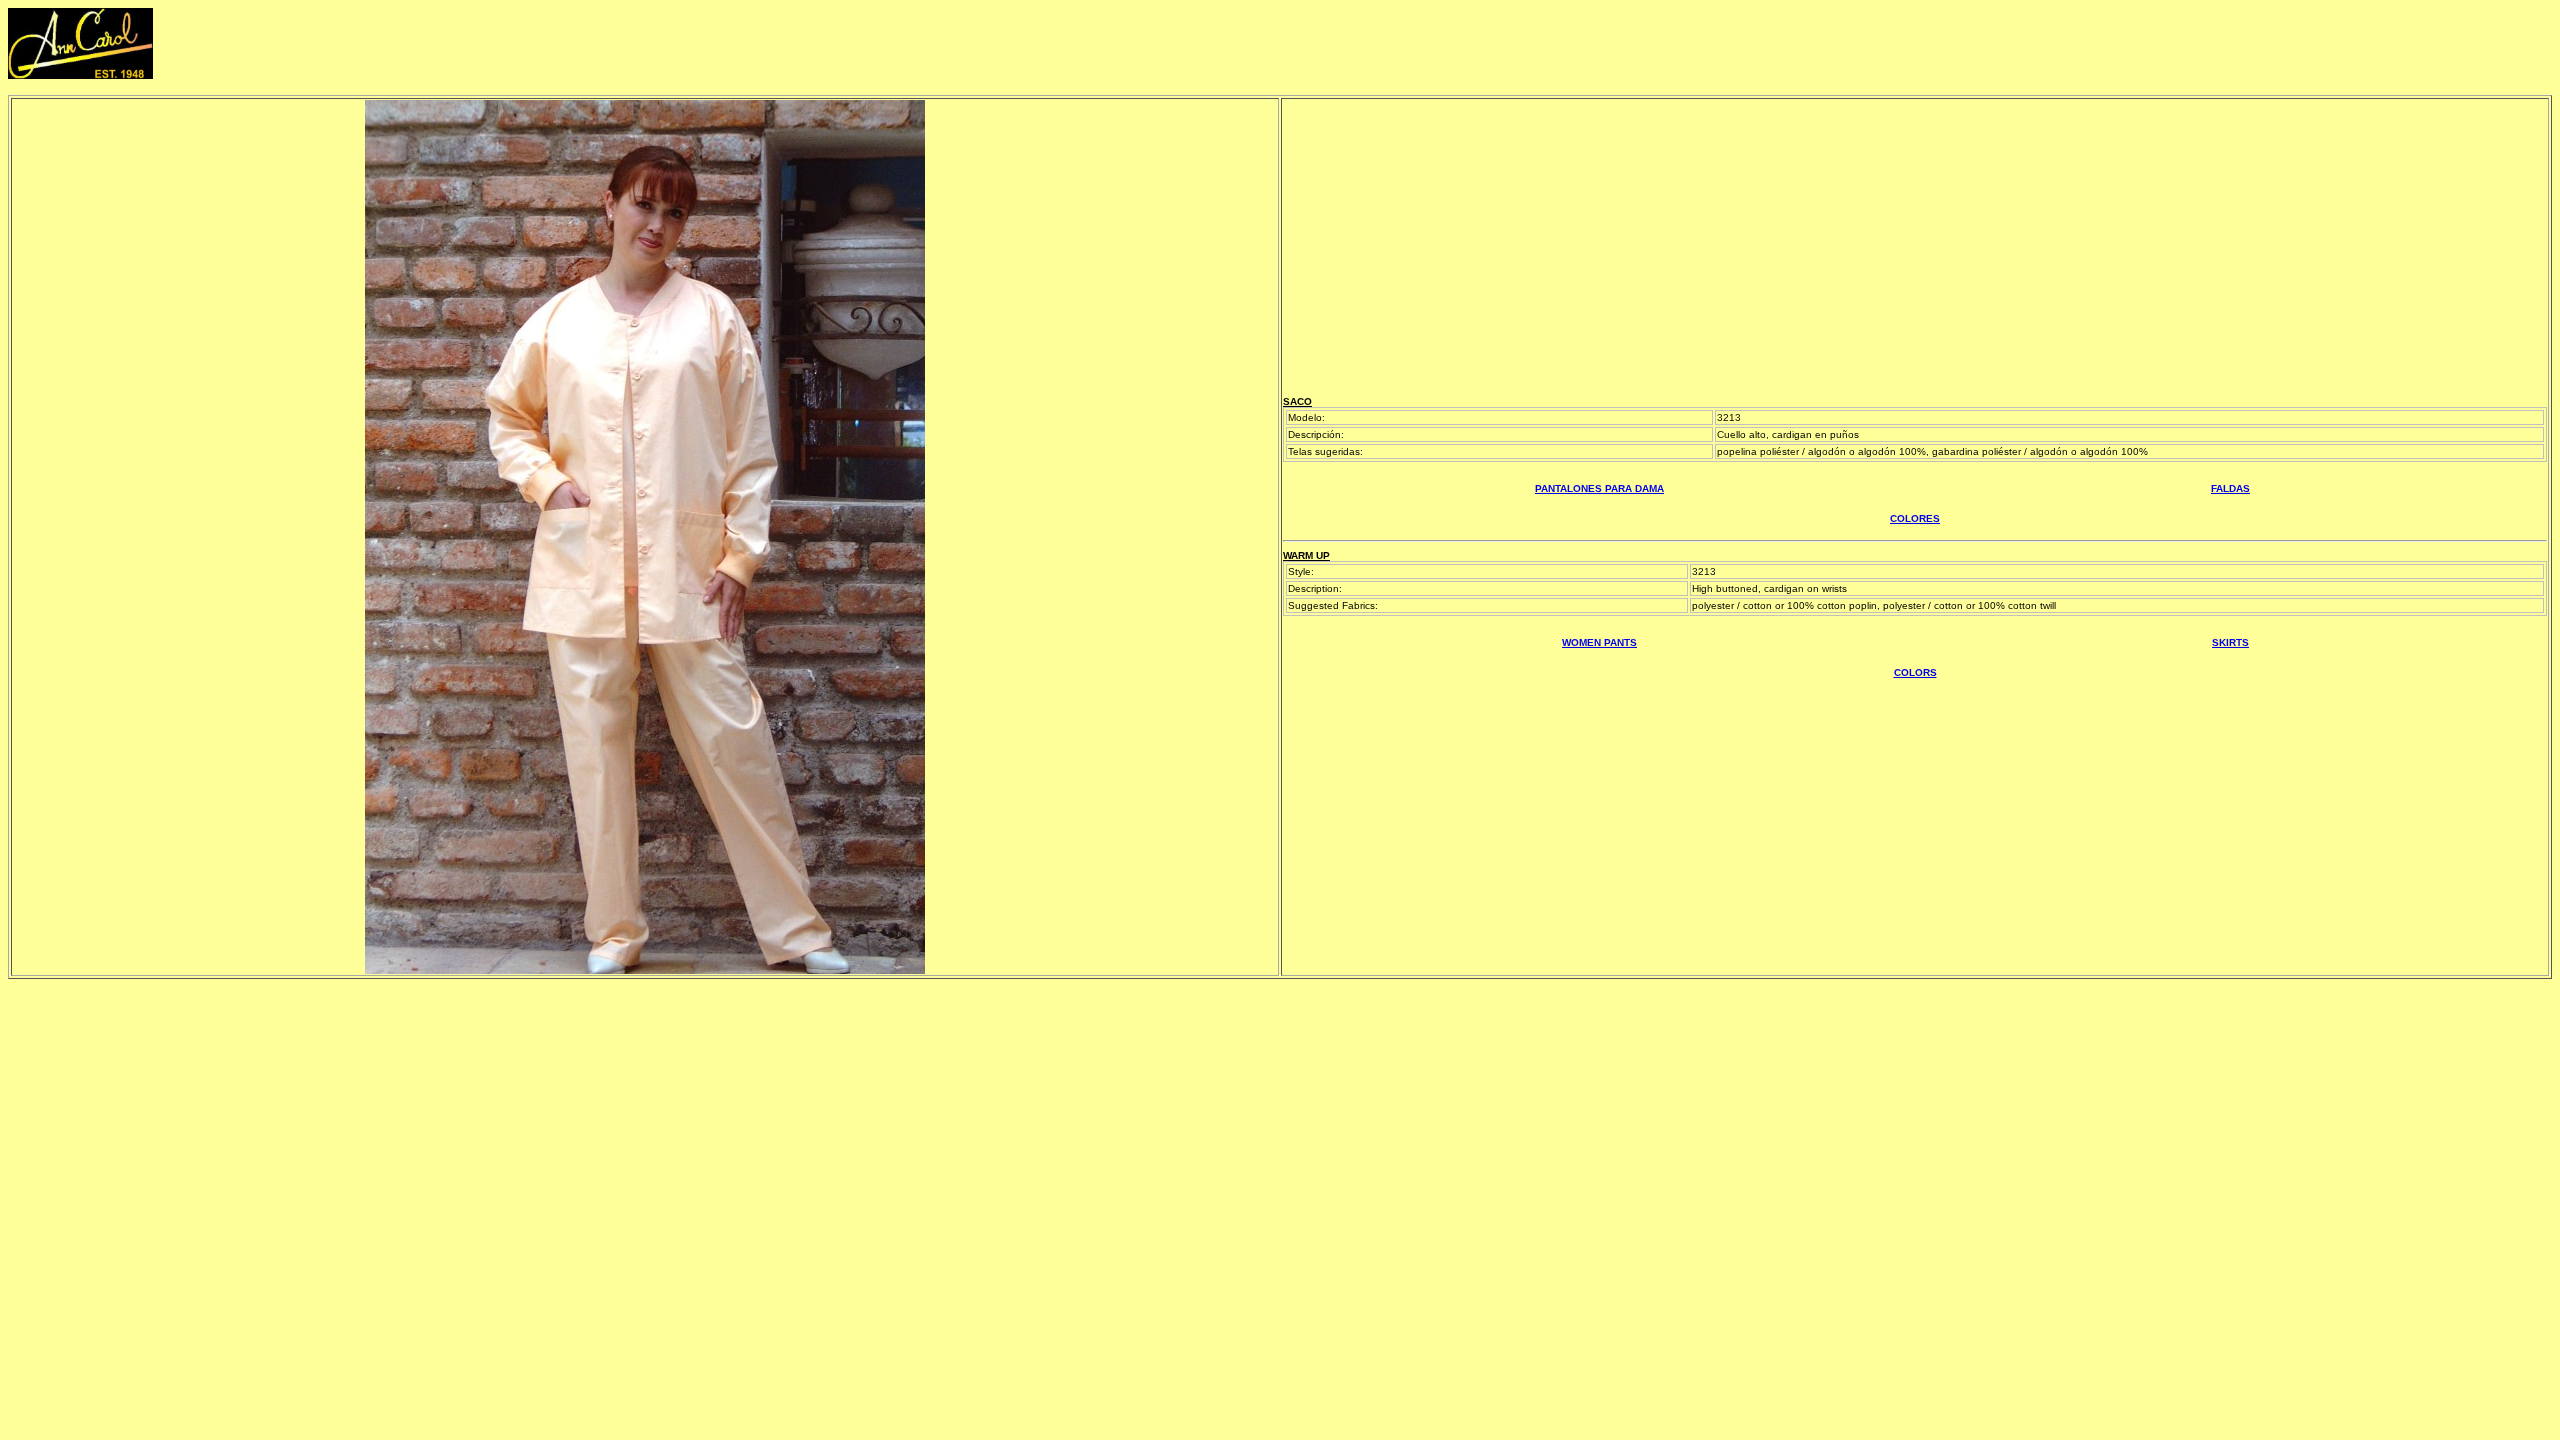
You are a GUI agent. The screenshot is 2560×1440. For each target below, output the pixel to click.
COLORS (1915, 672)
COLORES (1915, 518)
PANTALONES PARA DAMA (1599, 488)
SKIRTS (2230, 642)
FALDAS (2230, 488)
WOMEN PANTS (1599, 642)
